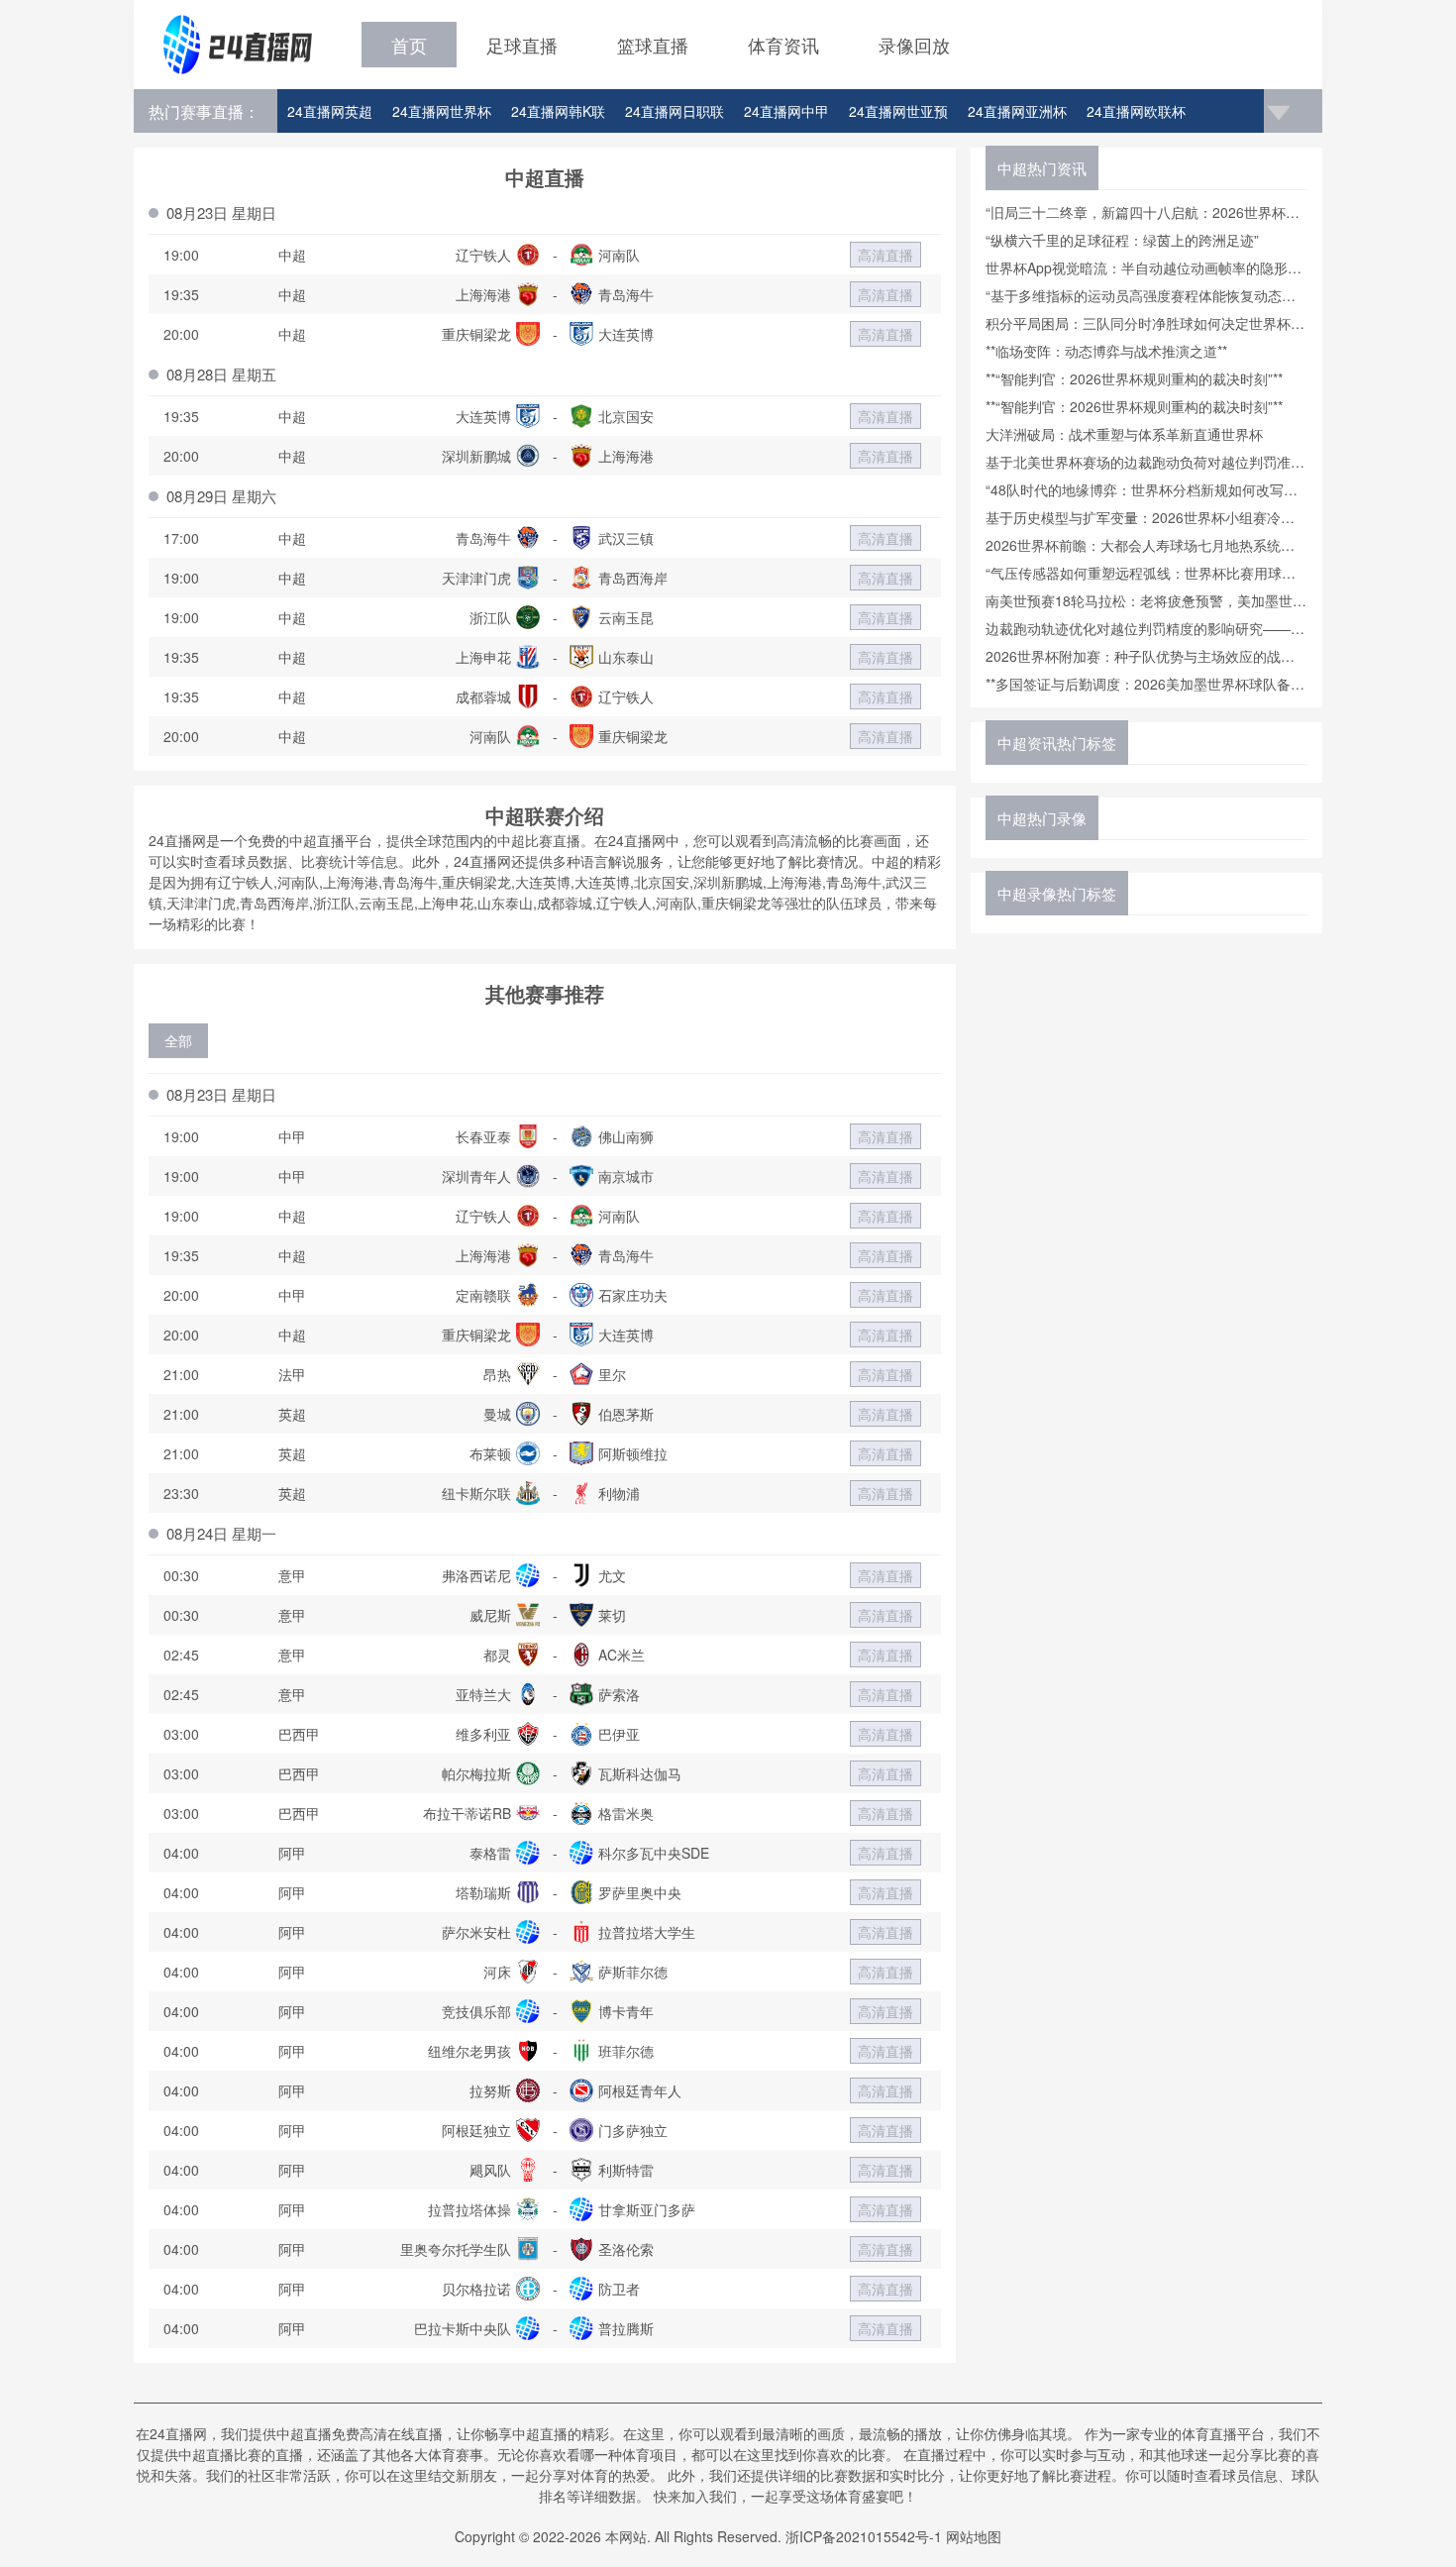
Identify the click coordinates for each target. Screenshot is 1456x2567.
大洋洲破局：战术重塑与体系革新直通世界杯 (1124, 434)
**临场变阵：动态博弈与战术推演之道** (1106, 351)
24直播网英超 (330, 111)
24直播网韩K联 (558, 111)
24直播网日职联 (675, 111)
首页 (409, 45)
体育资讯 (783, 45)
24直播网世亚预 (898, 111)
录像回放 (914, 45)
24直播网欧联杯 (1136, 111)
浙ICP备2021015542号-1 (864, 2536)
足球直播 (522, 45)
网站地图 (974, 2536)
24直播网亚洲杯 (1017, 111)
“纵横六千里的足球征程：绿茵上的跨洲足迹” (1122, 240)
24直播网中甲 (786, 111)
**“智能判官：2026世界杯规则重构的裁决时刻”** (1134, 378)
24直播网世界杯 (442, 111)
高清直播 (885, 255)
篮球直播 (653, 45)
